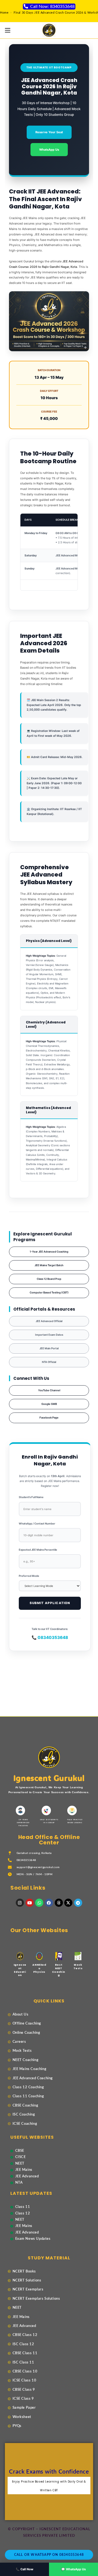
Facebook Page (49, 1418)
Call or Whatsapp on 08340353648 (49, 2555)
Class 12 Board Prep (49, 1279)
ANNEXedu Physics (39, 1968)
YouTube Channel (49, 1390)
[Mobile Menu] (8, 30)
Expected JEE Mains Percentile (38, 1550)
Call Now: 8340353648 (52, 7)
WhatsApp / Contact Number (37, 1524)
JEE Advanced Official (49, 1321)
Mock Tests (78, 1967)
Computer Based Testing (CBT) (49, 1292)
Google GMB (49, 1404)
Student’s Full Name (31, 1497)
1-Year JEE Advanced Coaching (49, 1252)
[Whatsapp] (39, 1903)
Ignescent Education (20, 1970)
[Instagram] (20, 1903)
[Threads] (59, 1903)
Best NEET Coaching (59, 1970)
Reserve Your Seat (49, 132)
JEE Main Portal (49, 1348)
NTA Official (49, 1362)
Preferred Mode (29, 1576)
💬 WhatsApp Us (73, 2569)
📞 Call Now (24, 2569)
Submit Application (50, 1603)
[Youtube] (30, 1903)
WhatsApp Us (49, 150)
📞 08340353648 (50, 1637)
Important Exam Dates (49, 1335)
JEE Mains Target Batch (49, 1265)
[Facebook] (49, 1903)
